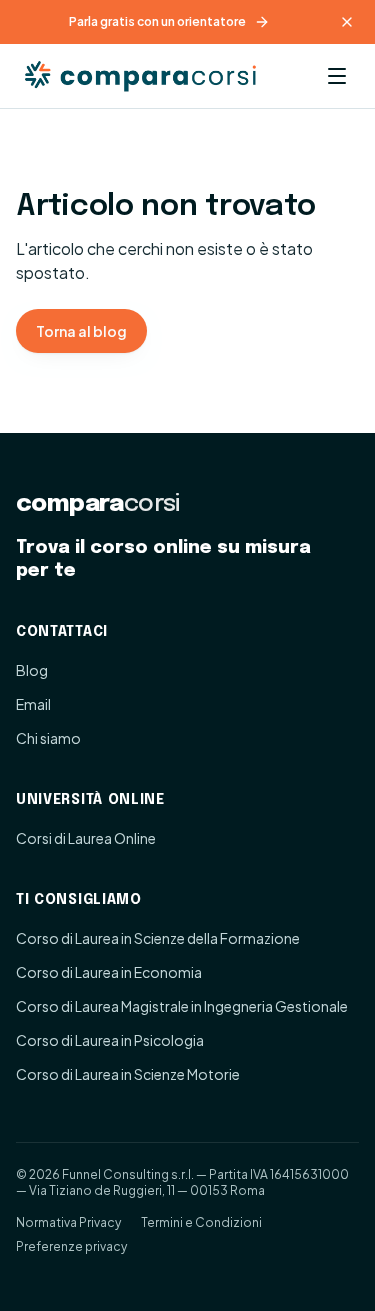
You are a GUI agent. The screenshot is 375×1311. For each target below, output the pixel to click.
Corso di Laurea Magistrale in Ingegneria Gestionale (182, 1006)
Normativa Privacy (68, 1222)
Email (33, 704)
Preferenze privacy (71, 1246)
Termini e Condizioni (201, 1222)
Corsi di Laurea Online (86, 838)
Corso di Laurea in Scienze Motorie (128, 1074)
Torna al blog (81, 331)
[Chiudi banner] (347, 22)
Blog (32, 670)
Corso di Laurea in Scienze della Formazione (158, 938)
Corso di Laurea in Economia (109, 972)
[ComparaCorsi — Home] (143, 76)
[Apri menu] (337, 76)
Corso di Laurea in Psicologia (110, 1040)
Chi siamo (48, 738)
